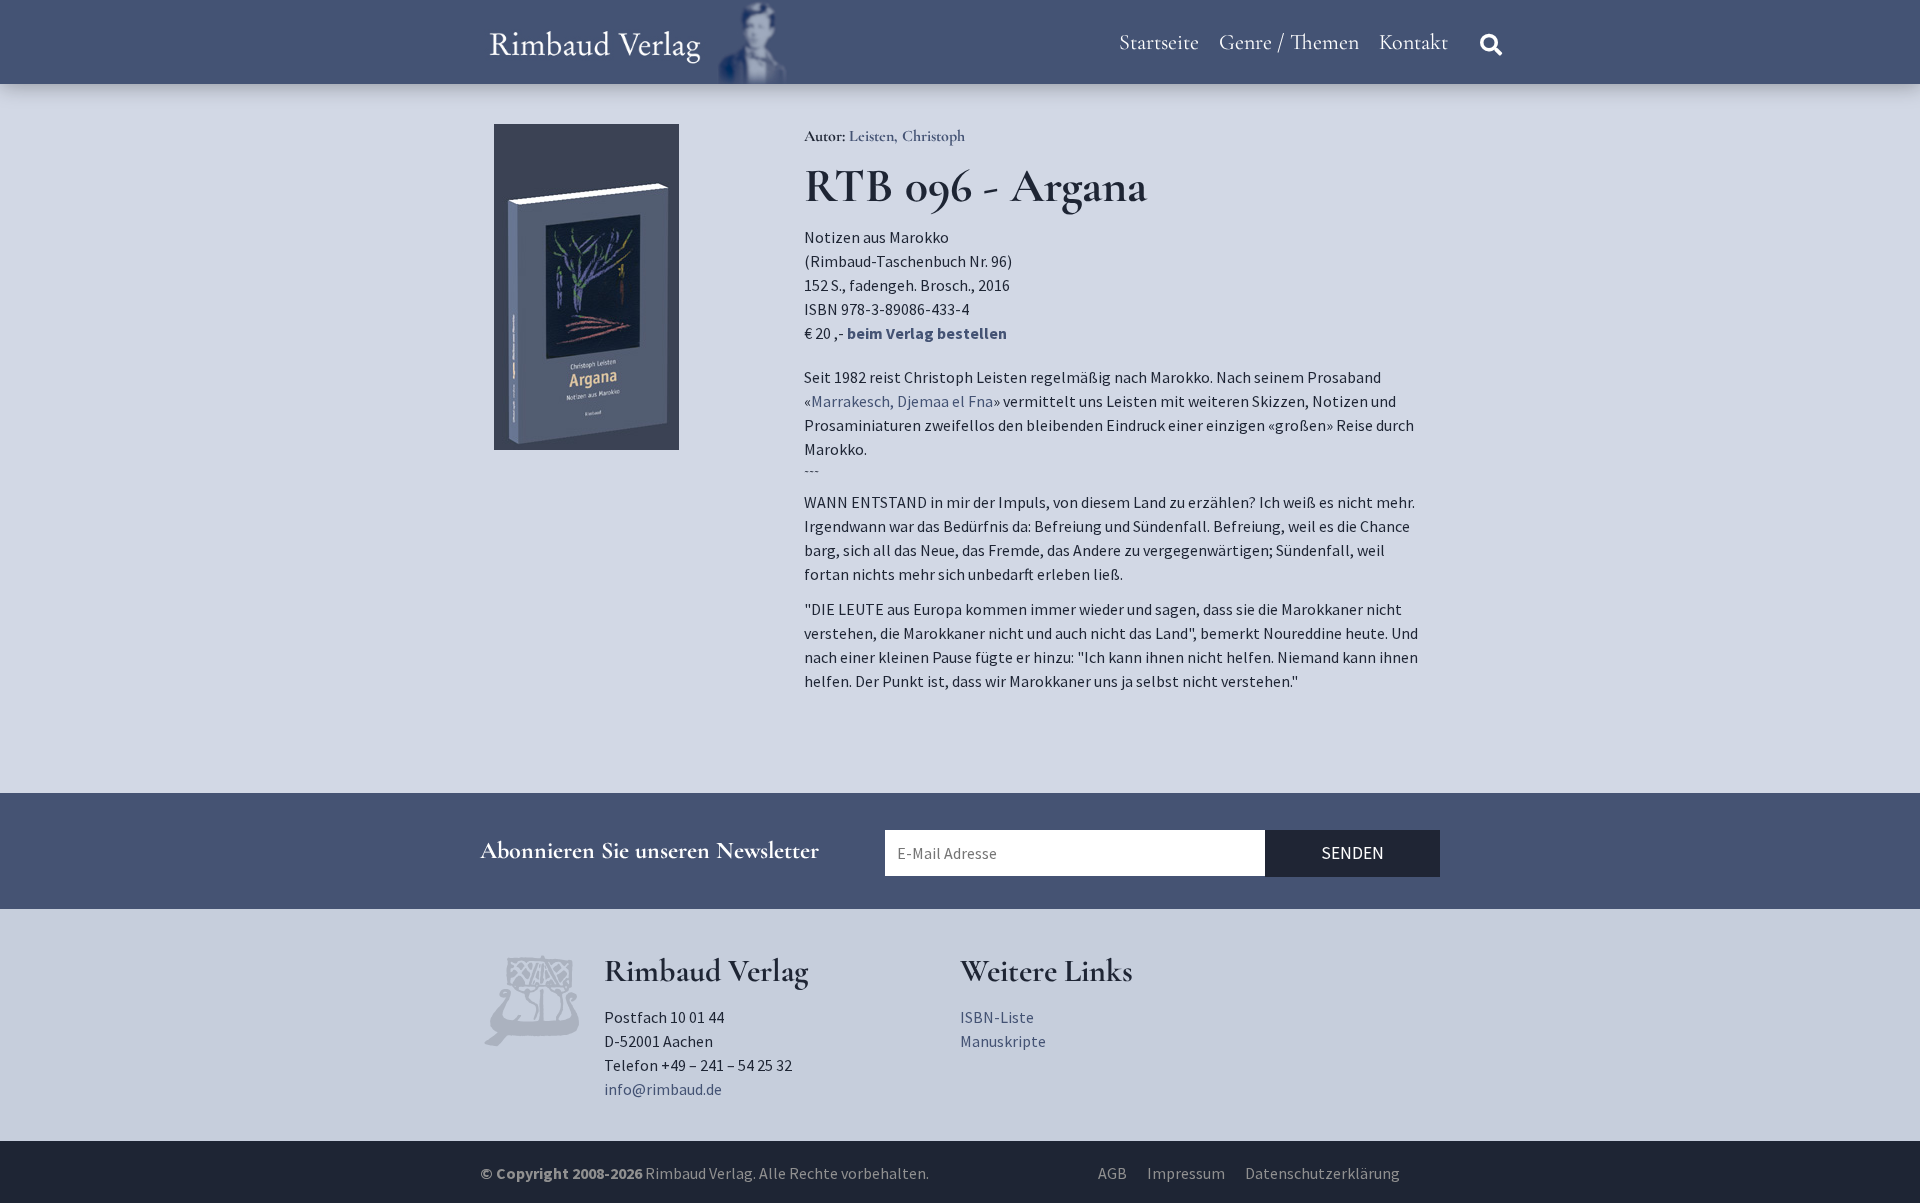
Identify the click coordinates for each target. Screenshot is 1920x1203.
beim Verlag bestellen (927, 333)
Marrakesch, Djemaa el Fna (902, 401)
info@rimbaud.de (663, 1089)
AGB (1112, 1173)
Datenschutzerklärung (1322, 1173)
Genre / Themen (1289, 42)
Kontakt (1413, 42)
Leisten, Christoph (907, 136)
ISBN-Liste (997, 1017)
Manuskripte (1003, 1041)
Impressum (1186, 1173)
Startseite (1159, 42)
